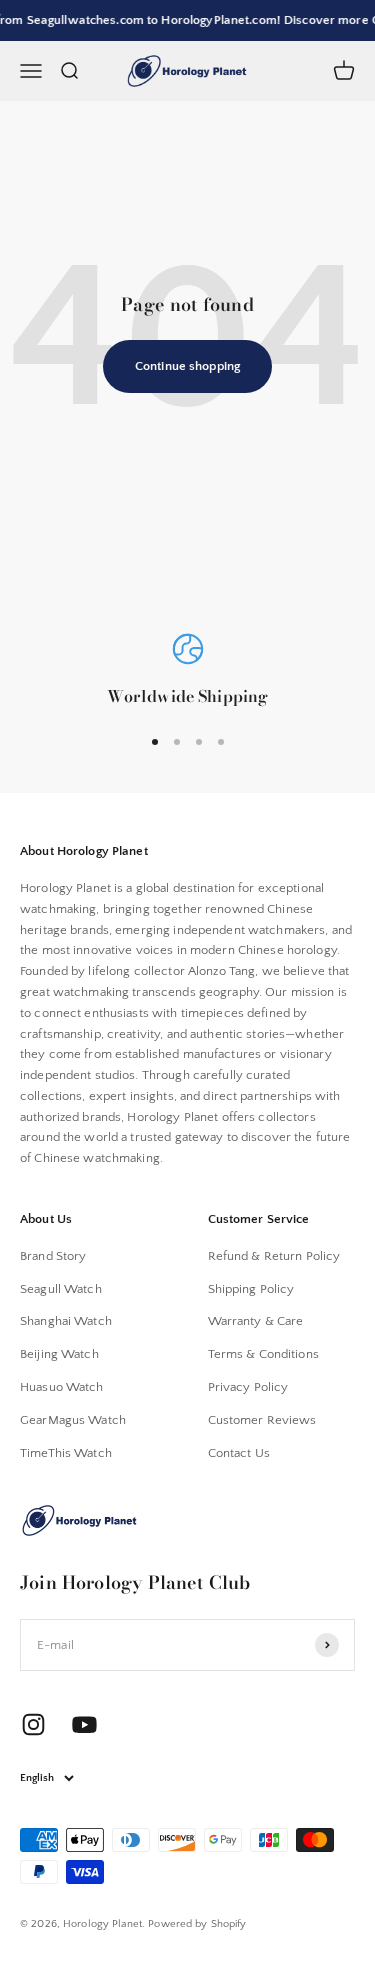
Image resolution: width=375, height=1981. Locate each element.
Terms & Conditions (263, 1354)
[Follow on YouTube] (84, 1724)
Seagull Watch (61, 1289)
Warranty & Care (256, 1321)
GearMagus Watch (73, 1420)
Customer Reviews (262, 1420)
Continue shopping (187, 366)
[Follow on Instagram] (33, 1724)
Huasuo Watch (62, 1387)
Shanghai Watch (66, 1321)
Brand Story (53, 1256)
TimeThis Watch (66, 1453)
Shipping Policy (251, 1289)
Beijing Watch (59, 1354)
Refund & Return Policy (274, 1256)
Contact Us (239, 1453)
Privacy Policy (248, 1387)
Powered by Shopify (197, 1924)
